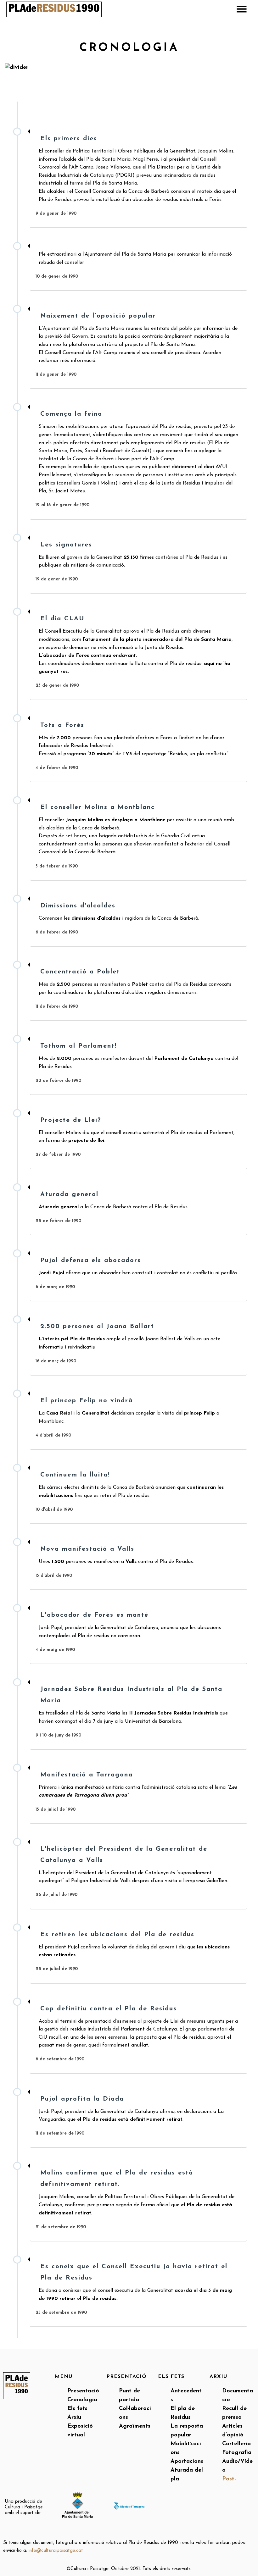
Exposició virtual (80, 2431)
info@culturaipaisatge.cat (56, 2551)
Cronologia (82, 2400)
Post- (229, 2479)
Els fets (77, 2409)
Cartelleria (236, 2444)
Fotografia (237, 2453)
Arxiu (74, 2418)
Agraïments (135, 2426)
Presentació (83, 2391)
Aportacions (187, 2462)
